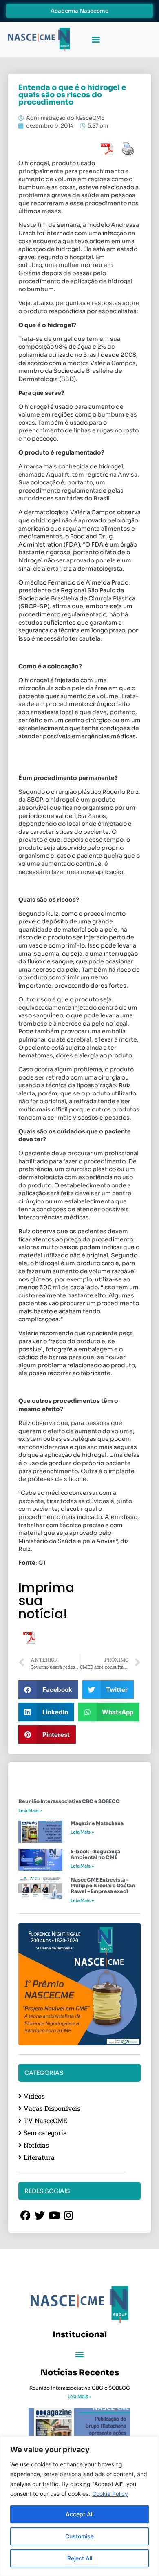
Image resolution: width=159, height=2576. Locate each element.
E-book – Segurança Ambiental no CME (95, 1854)
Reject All (80, 2558)
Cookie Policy (110, 2494)
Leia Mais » (30, 1810)
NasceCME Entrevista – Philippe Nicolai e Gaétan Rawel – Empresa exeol (103, 1886)
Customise (79, 2536)
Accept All (79, 2514)
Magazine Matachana (97, 1823)
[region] (79, 2506)
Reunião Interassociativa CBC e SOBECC (69, 1801)
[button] (96, 39)
